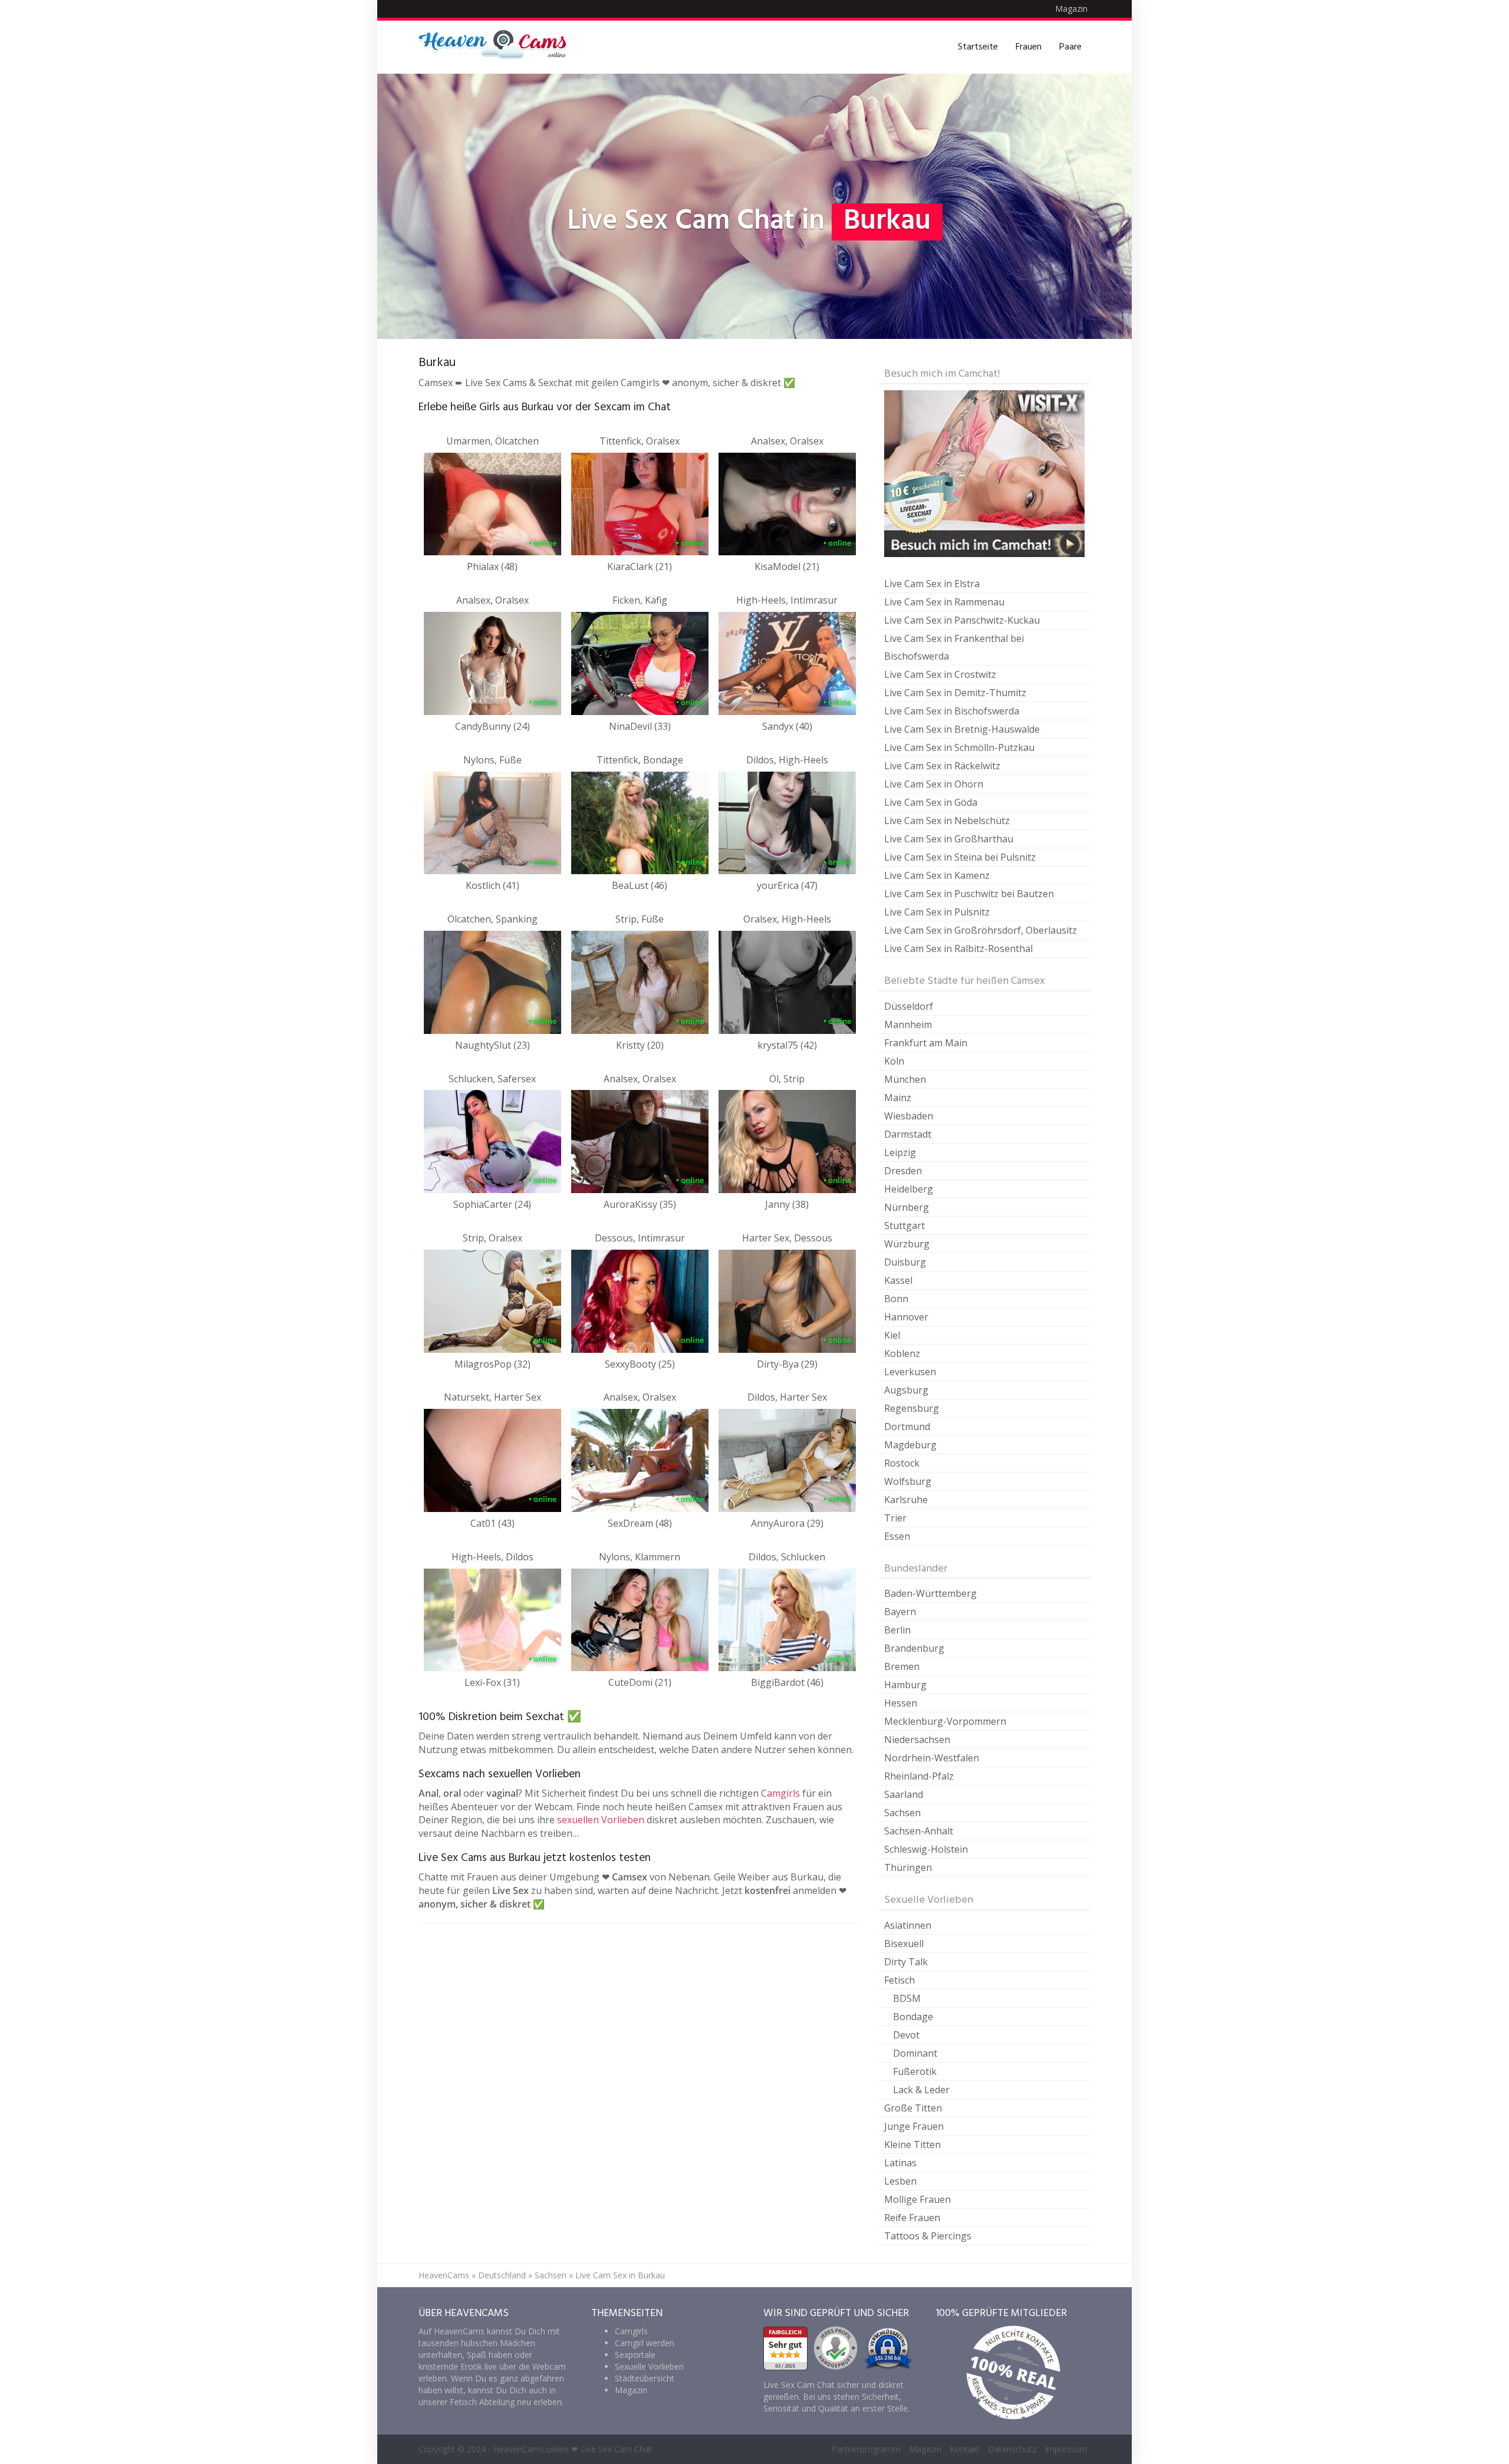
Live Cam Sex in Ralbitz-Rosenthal (958, 948)
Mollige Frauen (917, 2199)
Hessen (901, 1703)
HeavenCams (444, 2275)
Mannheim (908, 1025)
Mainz (898, 1098)
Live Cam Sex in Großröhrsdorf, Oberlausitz (981, 930)
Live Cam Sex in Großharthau (949, 839)
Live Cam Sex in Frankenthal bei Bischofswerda (954, 647)
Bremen (902, 1666)
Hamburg (905, 1685)
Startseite (978, 47)
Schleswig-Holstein (926, 1849)
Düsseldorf (909, 1006)
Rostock (902, 1463)
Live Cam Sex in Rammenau (944, 602)
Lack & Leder (921, 2090)
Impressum (1066, 2449)
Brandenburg (914, 1648)
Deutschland (502, 2275)
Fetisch (900, 1980)
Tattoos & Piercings (928, 2236)
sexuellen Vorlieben (601, 1820)
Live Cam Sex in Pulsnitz (937, 912)
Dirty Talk (906, 1962)
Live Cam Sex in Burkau (620, 2275)
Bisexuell (904, 1943)
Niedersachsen (917, 1740)
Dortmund (907, 1427)
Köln (894, 1061)
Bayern (900, 1612)
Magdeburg (910, 1445)
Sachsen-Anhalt (919, 1831)
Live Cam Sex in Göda (931, 802)
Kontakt (965, 2449)
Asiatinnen (908, 1925)
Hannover (906, 1317)
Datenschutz (1012, 2449)
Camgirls (780, 1793)
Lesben (900, 2181)
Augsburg (906, 1390)
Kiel (892, 1335)
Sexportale (635, 2355)
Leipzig (900, 1152)
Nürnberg (907, 1207)
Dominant (915, 2053)
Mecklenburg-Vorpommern (945, 1721)
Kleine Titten (912, 2145)
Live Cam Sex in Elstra (932, 584)
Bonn (896, 1299)
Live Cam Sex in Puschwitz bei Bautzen (969, 894)
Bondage (913, 2017)
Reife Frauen (912, 2218)
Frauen (1029, 47)
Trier (895, 1518)
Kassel (898, 1280)
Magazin (1071, 9)
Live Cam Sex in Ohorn (934, 784)
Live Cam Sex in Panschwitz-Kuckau (962, 620)
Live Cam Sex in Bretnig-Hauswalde (962, 729)
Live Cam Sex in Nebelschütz (947, 821)
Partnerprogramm (866, 2449)
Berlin (897, 1630)
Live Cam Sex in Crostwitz (940, 674)
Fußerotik (915, 2071)
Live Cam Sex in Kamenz (937, 875)
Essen (897, 1536)
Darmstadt (908, 1134)
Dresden (903, 1171)
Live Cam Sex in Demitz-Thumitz (955, 693)
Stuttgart (905, 1226)
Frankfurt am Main (926, 1043)
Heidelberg (909, 1189)
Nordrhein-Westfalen (932, 1758)
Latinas (900, 2163)
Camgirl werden (645, 2343)
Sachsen (902, 1813)
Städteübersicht (645, 2378)
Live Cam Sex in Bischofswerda (952, 711)
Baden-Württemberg (930, 1593)
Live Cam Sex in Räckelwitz (942, 766)
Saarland (904, 1794)
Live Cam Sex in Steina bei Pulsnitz (960, 857)
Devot (906, 2035)
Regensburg (912, 1408)
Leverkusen (910, 1372)
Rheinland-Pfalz (919, 1776)
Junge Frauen (914, 2126)
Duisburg (905, 1262)
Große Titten (913, 2108)
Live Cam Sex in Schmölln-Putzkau (959, 747)
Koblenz (902, 1353)
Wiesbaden (909, 1116)
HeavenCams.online (531, 2449)
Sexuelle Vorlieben (649, 2366)
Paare (1070, 47)
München (905, 1079)
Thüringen (908, 1867)
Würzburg (907, 1244)
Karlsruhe (906, 1500)
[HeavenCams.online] (498, 47)
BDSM (907, 1998)
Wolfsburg (908, 1481)
